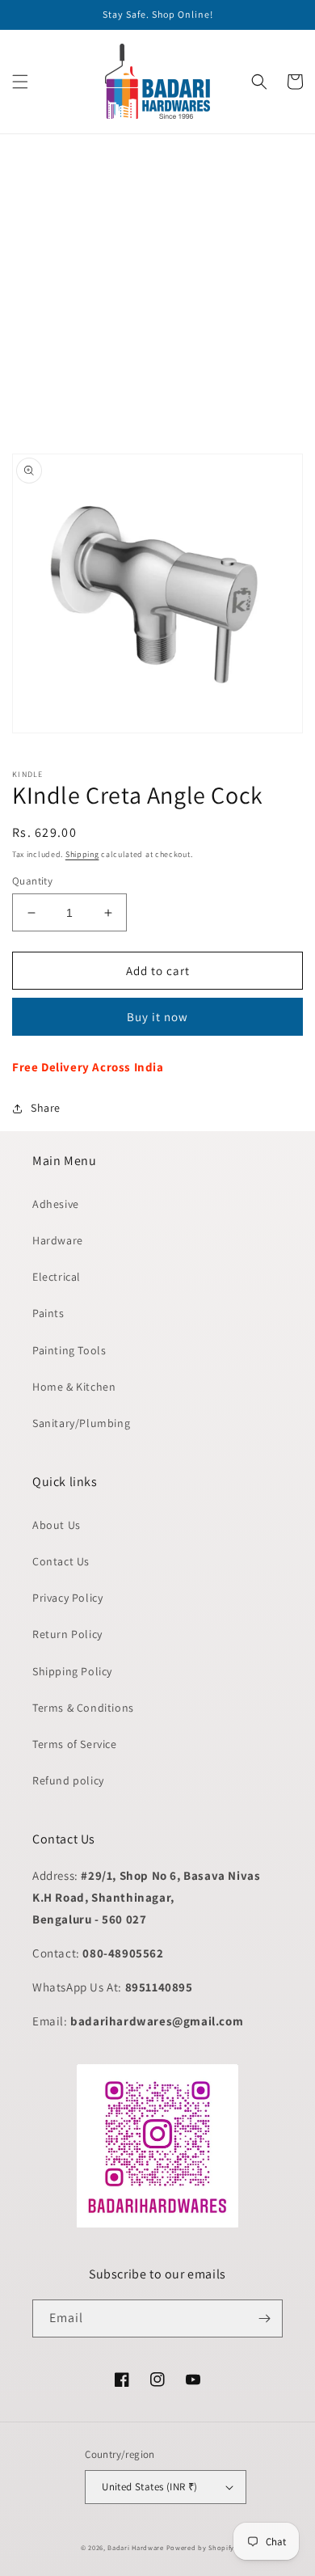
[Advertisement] (157, 292)
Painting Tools (69, 1350)
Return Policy (67, 1634)
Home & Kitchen (74, 1387)
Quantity (32, 881)
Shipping (82, 854)
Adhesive (56, 1204)
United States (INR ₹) (149, 2487)
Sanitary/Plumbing (81, 1423)
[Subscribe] (264, 2318)
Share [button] (46, 1108)
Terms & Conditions (83, 1708)
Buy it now (157, 1017)
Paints (48, 1313)
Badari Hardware (136, 2547)
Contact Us (61, 1561)
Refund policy (68, 1780)
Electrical (57, 1277)
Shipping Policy (72, 1671)
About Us (57, 1525)
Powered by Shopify (201, 2547)
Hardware (58, 1240)
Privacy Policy (67, 1598)
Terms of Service (75, 1744)
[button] (20, 82)
